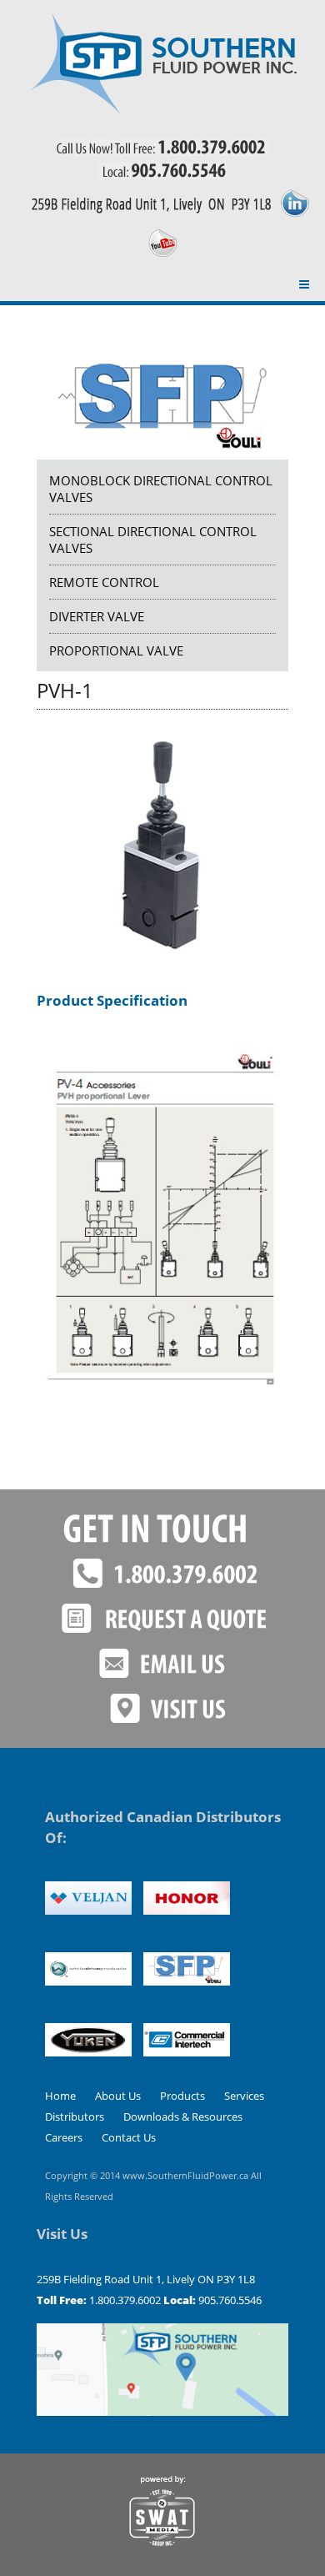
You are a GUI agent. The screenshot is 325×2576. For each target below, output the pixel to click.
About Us (118, 2096)
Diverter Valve (97, 616)
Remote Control (104, 582)
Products (182, 2096)
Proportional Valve (116, 650)
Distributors (75, 2117)
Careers (64, 2137)
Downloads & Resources (183, 2117)
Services (244, 2096)
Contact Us (129, 2137)
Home (60, 2096)
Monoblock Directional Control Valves (161, 489)
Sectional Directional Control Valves (153, 540)
